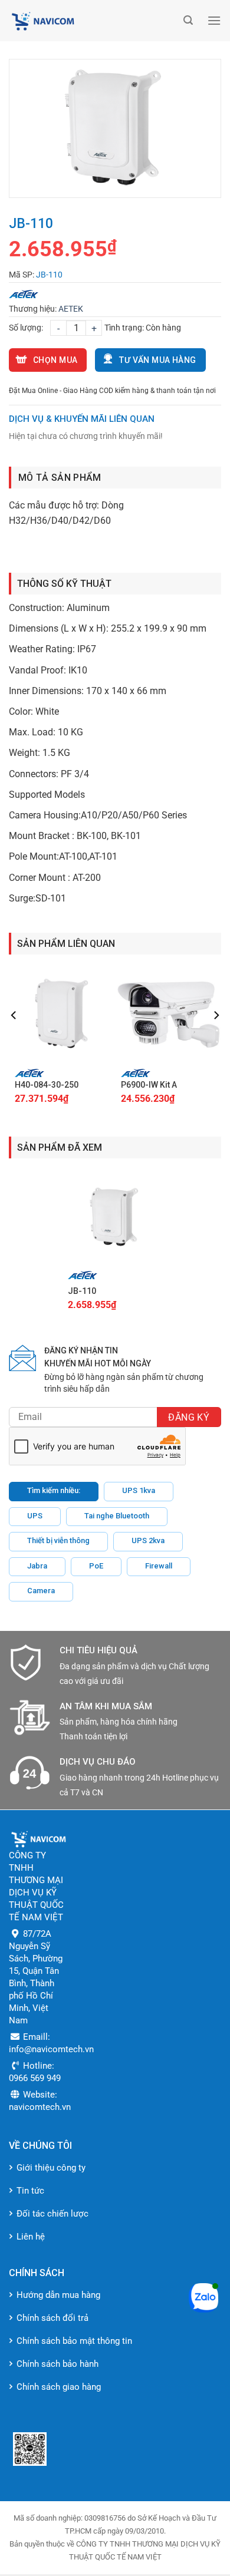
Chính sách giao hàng (59, 2387)
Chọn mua (55, 360)
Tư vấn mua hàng (157, 360)
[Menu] (214, 20)
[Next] (216, 1039)
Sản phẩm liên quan (66, 944)
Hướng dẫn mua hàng (58, 2295)
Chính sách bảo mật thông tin (74, 2341)
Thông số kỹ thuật (64, 584)
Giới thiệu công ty (51, 2168)
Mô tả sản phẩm (60, 478)
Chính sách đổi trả (52, 2318)
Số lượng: (26, 328)
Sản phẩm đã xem (60, 1147)
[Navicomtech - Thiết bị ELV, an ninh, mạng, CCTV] (93, 21)
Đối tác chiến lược (52, 2214)
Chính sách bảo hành (57, 2364)
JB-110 (82, 1291)
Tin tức (30, 2191)
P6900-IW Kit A (149, 1085)
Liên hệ (31, 2237)
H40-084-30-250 (47, 1085)
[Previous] (14, 1039)
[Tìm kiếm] (188, 20)
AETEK (71, 309)
